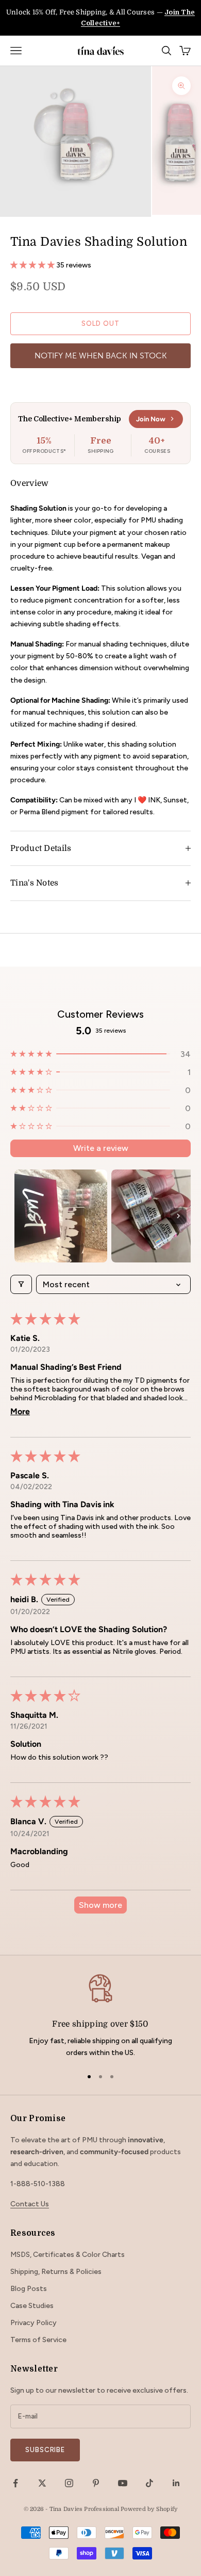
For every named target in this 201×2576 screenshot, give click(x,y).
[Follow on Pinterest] (96, 2483)
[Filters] (21, 1284)
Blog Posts (29, 2289)
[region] (100, 2016)
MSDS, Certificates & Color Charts (68, 2255)
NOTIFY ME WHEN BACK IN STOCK (101, 355)
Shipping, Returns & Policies (56, 2272)
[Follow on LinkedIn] (176, 2483)
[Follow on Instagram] (69, 2483)
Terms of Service (38, 2340)
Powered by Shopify (149, 2509)
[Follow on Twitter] (42, 2483)
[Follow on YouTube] (123, 2483)
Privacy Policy (33, 2323)
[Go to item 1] (61, 1216)
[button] (33, 265)
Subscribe (45, 2450)
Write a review (101, 1148)
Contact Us (30, 2204)
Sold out (100, 323)
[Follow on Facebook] (15, 2483)
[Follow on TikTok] (149, 2483)
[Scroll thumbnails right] (178, 1216)
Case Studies (32, 2306)
